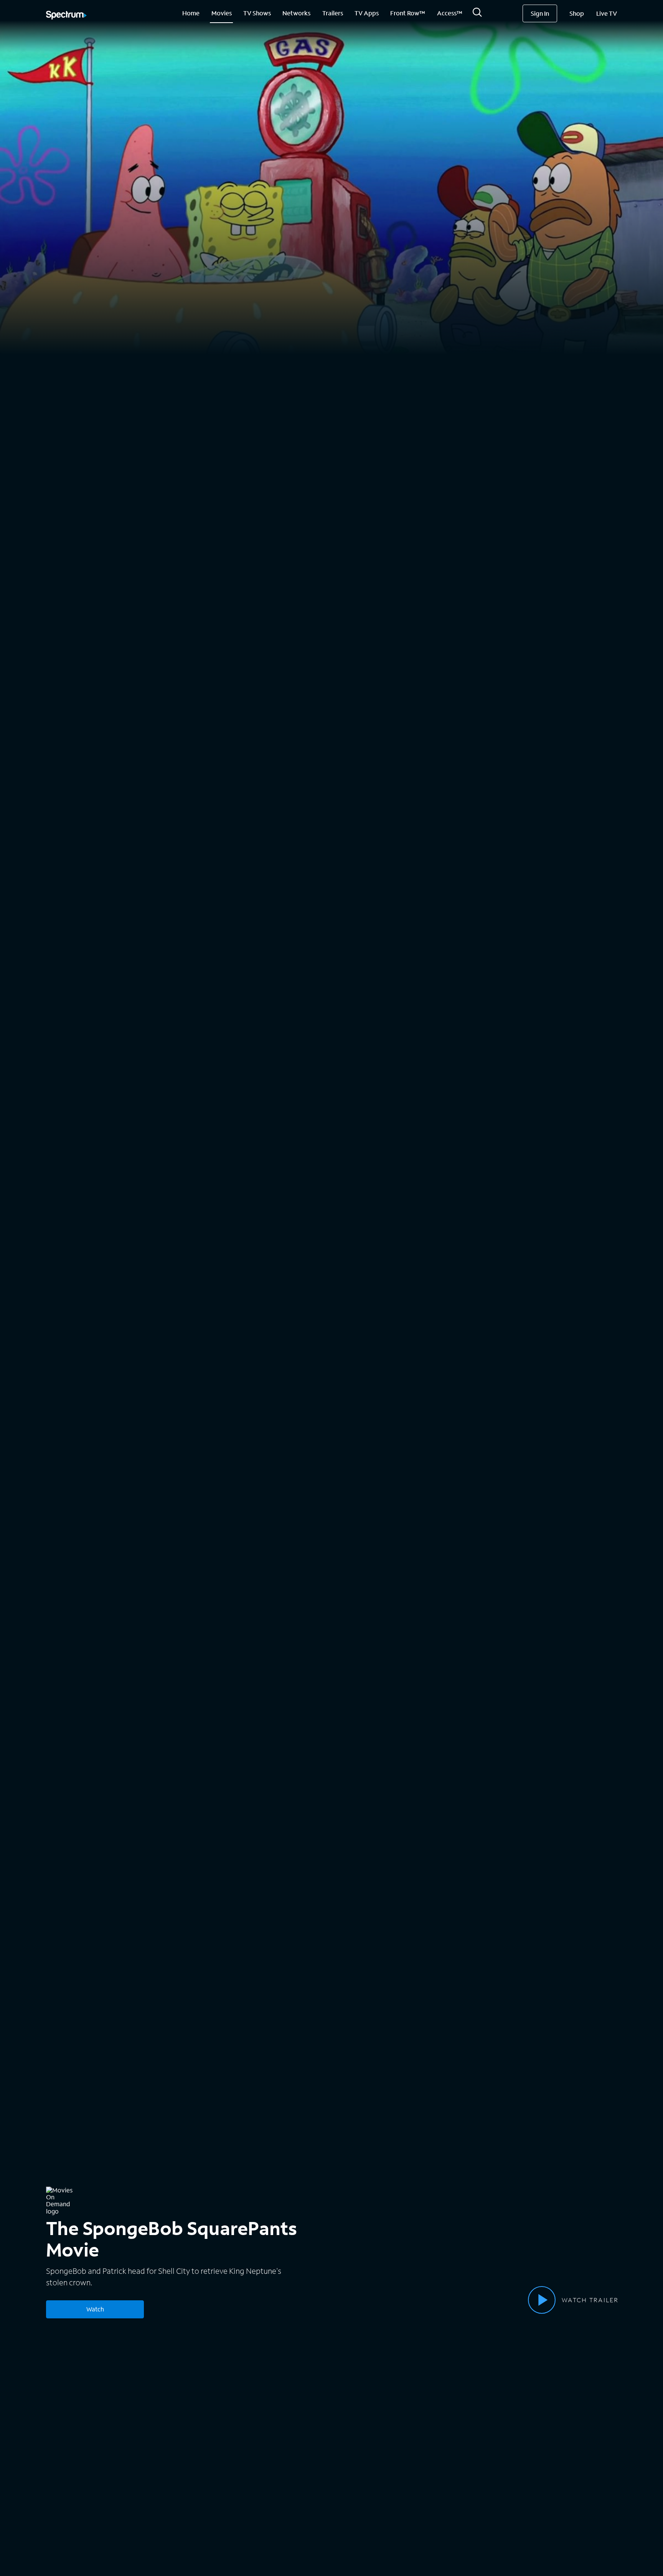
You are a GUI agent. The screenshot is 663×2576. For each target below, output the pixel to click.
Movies (222, 13)
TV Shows (257, 13)
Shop (577, 13)
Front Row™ (408, 13)
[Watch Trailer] (542, 2300)
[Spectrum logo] (66, 16)
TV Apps (367, 13)
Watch (95, 2309)
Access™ (450, 13)
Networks (296, 13)
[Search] (477, 14)
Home (191, 13)
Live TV (607, 13)
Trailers (333, 13)
